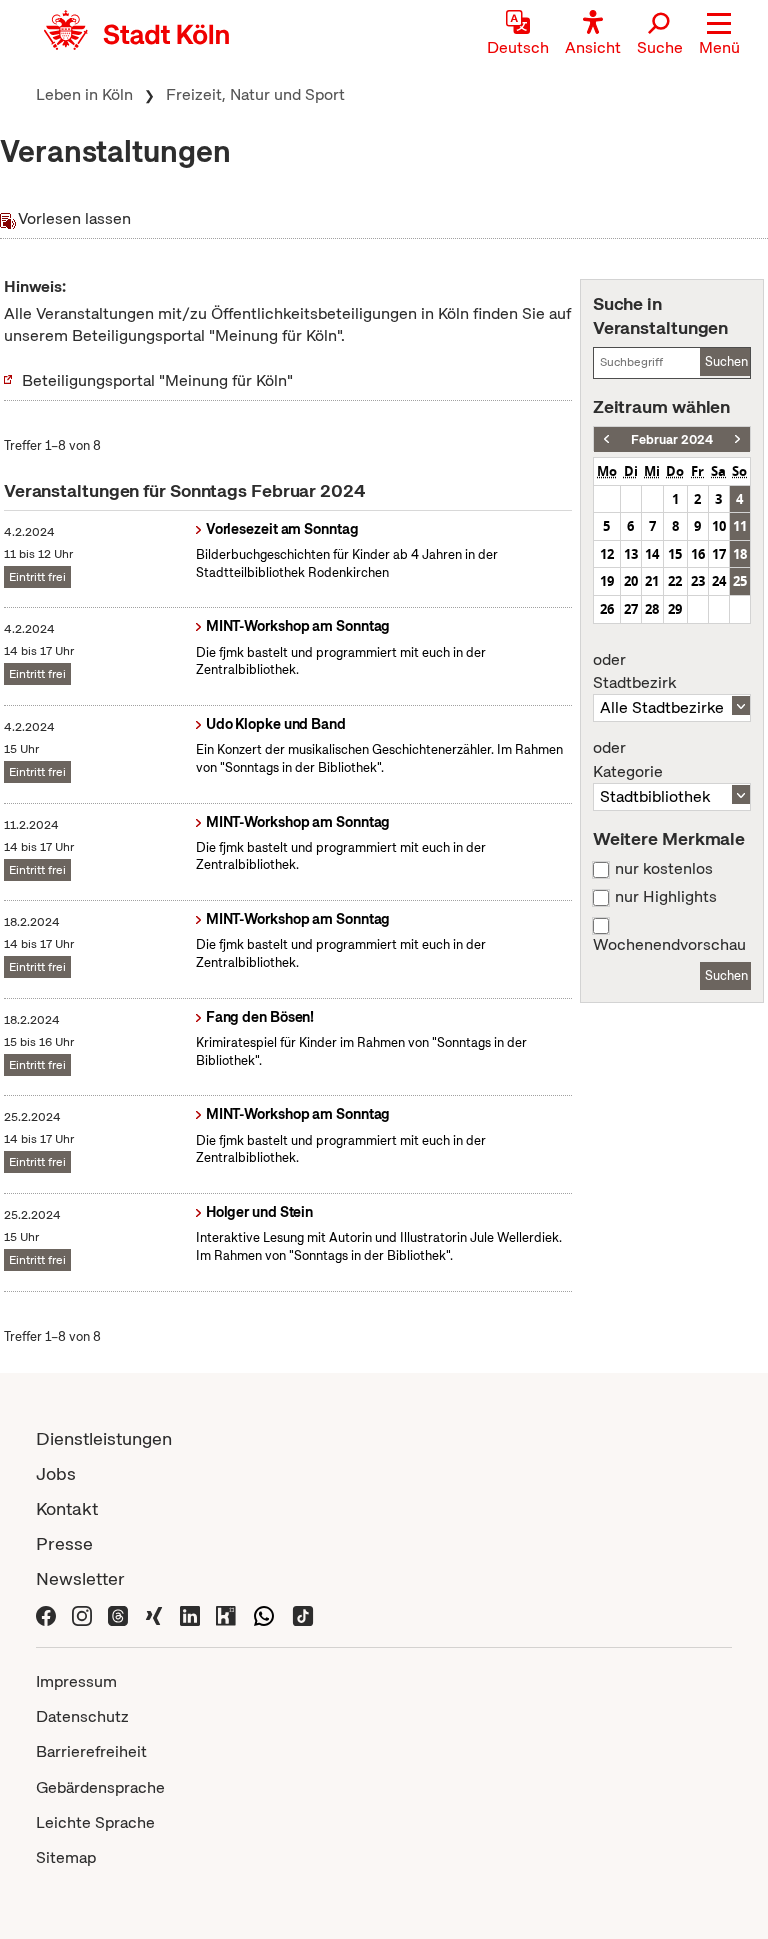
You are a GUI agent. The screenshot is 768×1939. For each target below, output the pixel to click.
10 (719, 526)
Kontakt (67, 1508)
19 (607, 581)
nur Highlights (666, 897)
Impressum (76, 1681)
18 (740, 554)
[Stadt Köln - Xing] (154, 1613)
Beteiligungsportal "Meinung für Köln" (157, 380)
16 (698, 554)
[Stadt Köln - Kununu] (226, 1613)
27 (631, 609)
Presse (64, 1543)
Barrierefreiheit (91, 1751)
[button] (719, 35)
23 (698, 581)
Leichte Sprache (95, 1822)
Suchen (726, 361)
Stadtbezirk (634, 672)
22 (675, 581)
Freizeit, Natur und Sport (255, 94)
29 (675, 609)
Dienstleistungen (104, 1438)
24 (719, 581)
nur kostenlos (664, 869)
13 (631, 554)
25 (740, 581)
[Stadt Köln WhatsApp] (264, 1613)
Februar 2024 (672, 439)
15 (675, 554)
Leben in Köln (84, 94)
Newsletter (80, 1578)
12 (607, 554)
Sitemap (66, 1857)
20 (631, 581)
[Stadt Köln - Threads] (118, 1613)
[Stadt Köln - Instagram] (82, 1613)
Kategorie (628, 760)
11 (740, 526)
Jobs (56, 1473)
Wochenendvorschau (669, 945)
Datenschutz (82, 1716)
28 (652, 609)
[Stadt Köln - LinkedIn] (190, 1613)
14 (652, 554)
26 (607, 609)
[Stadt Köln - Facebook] (46, 1613)
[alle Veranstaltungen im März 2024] (737, 439)
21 (652, 581)
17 (719, 554)
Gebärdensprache (100, 1787)
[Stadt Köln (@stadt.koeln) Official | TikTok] (303, 1613)
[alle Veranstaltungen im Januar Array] (606, 439)
